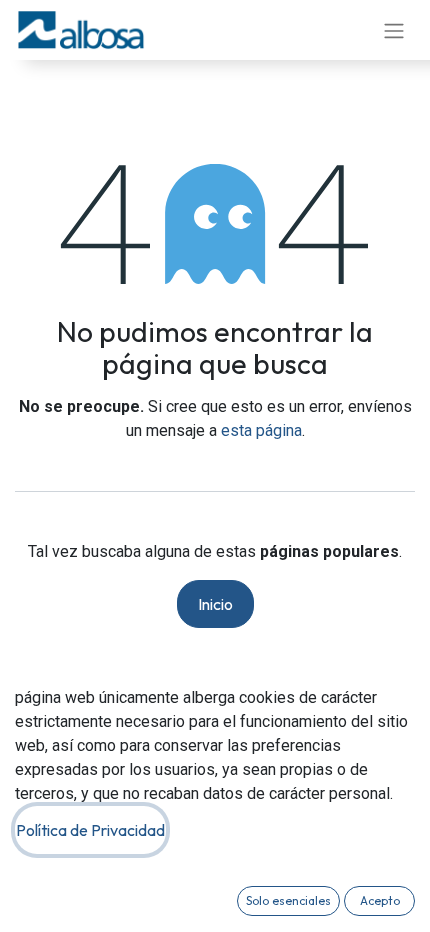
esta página (261, 430)
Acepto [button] (380, 900)
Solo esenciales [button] (288, 900)
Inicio (215, 604)
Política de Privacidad (90, 830)
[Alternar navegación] (394, 30)
